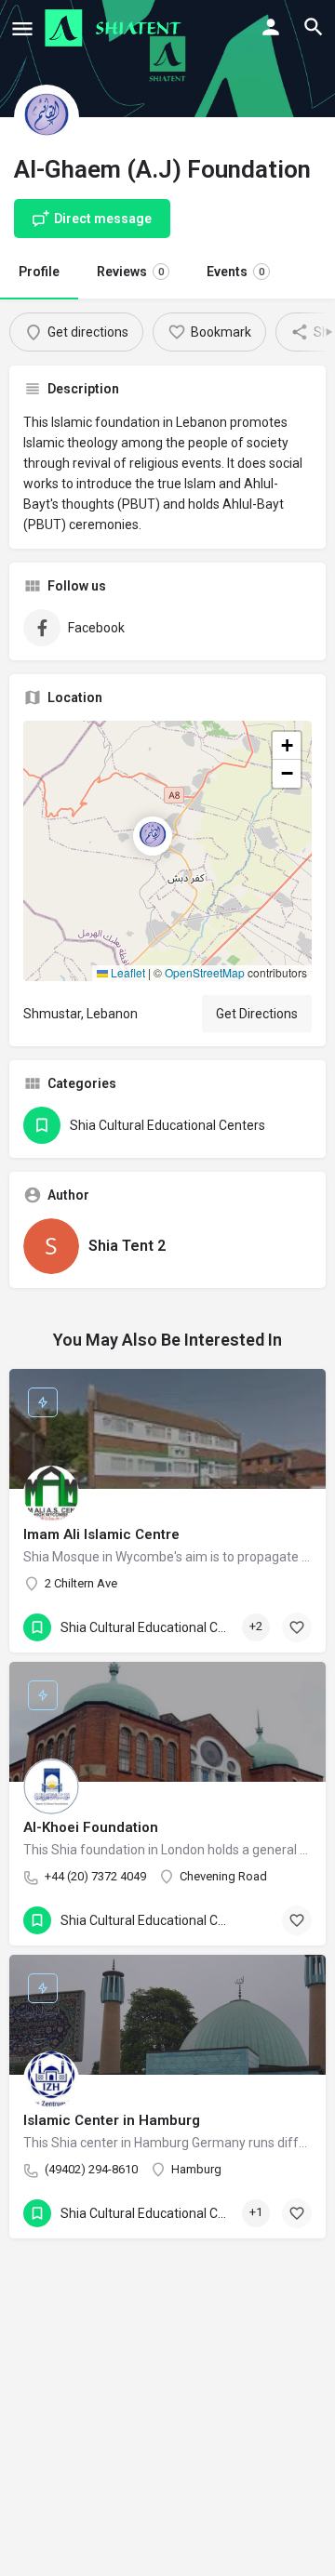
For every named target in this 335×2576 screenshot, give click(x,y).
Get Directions (257, 1014)
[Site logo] (115, 28)
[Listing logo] (47, 117)
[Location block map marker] (153, 836)
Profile (39, 272)
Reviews (130, 272)
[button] (167, 851)
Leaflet (127, 972)
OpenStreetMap (205, 972)
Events (235, 272)
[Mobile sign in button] (271, 27)
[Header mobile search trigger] (314, 27)
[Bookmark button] (297, 1627)
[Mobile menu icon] (22, 28)
